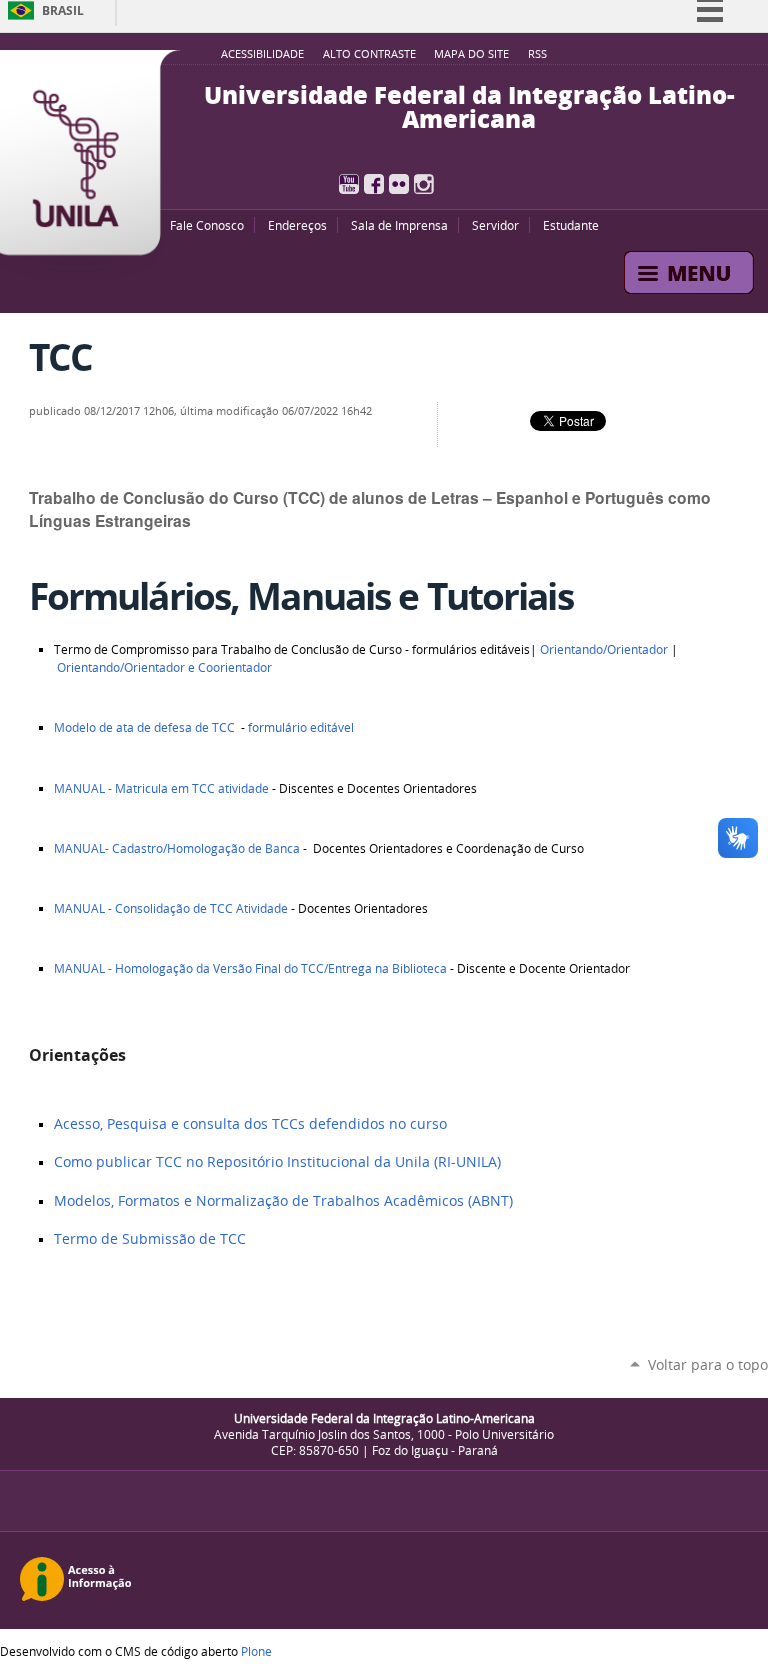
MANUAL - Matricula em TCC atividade (161, 788)
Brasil (63, 10)
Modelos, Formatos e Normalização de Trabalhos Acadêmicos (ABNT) (283, 1201)
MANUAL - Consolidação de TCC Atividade (171, 908)
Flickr (399, 184)
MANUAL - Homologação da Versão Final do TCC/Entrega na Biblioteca (250, 968)
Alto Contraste (369, 54)
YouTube (349, 184)
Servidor (495, 225)
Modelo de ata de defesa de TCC (144, 727)
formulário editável (301, 727)
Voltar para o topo (708, 1364)
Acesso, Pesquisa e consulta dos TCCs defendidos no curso (250, 1124)
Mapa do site (471, 54)
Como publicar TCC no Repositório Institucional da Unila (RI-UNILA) (277, 1162)
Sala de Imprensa (399, 225)
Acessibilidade (262, 54)
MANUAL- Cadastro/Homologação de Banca (177, 848)
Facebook (374, 184)
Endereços (297, 225)
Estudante (571, 225)
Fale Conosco (207, 225)
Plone (256, 1651)
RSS (537, 54)
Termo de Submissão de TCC (150, 1239)
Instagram (424, 184)
